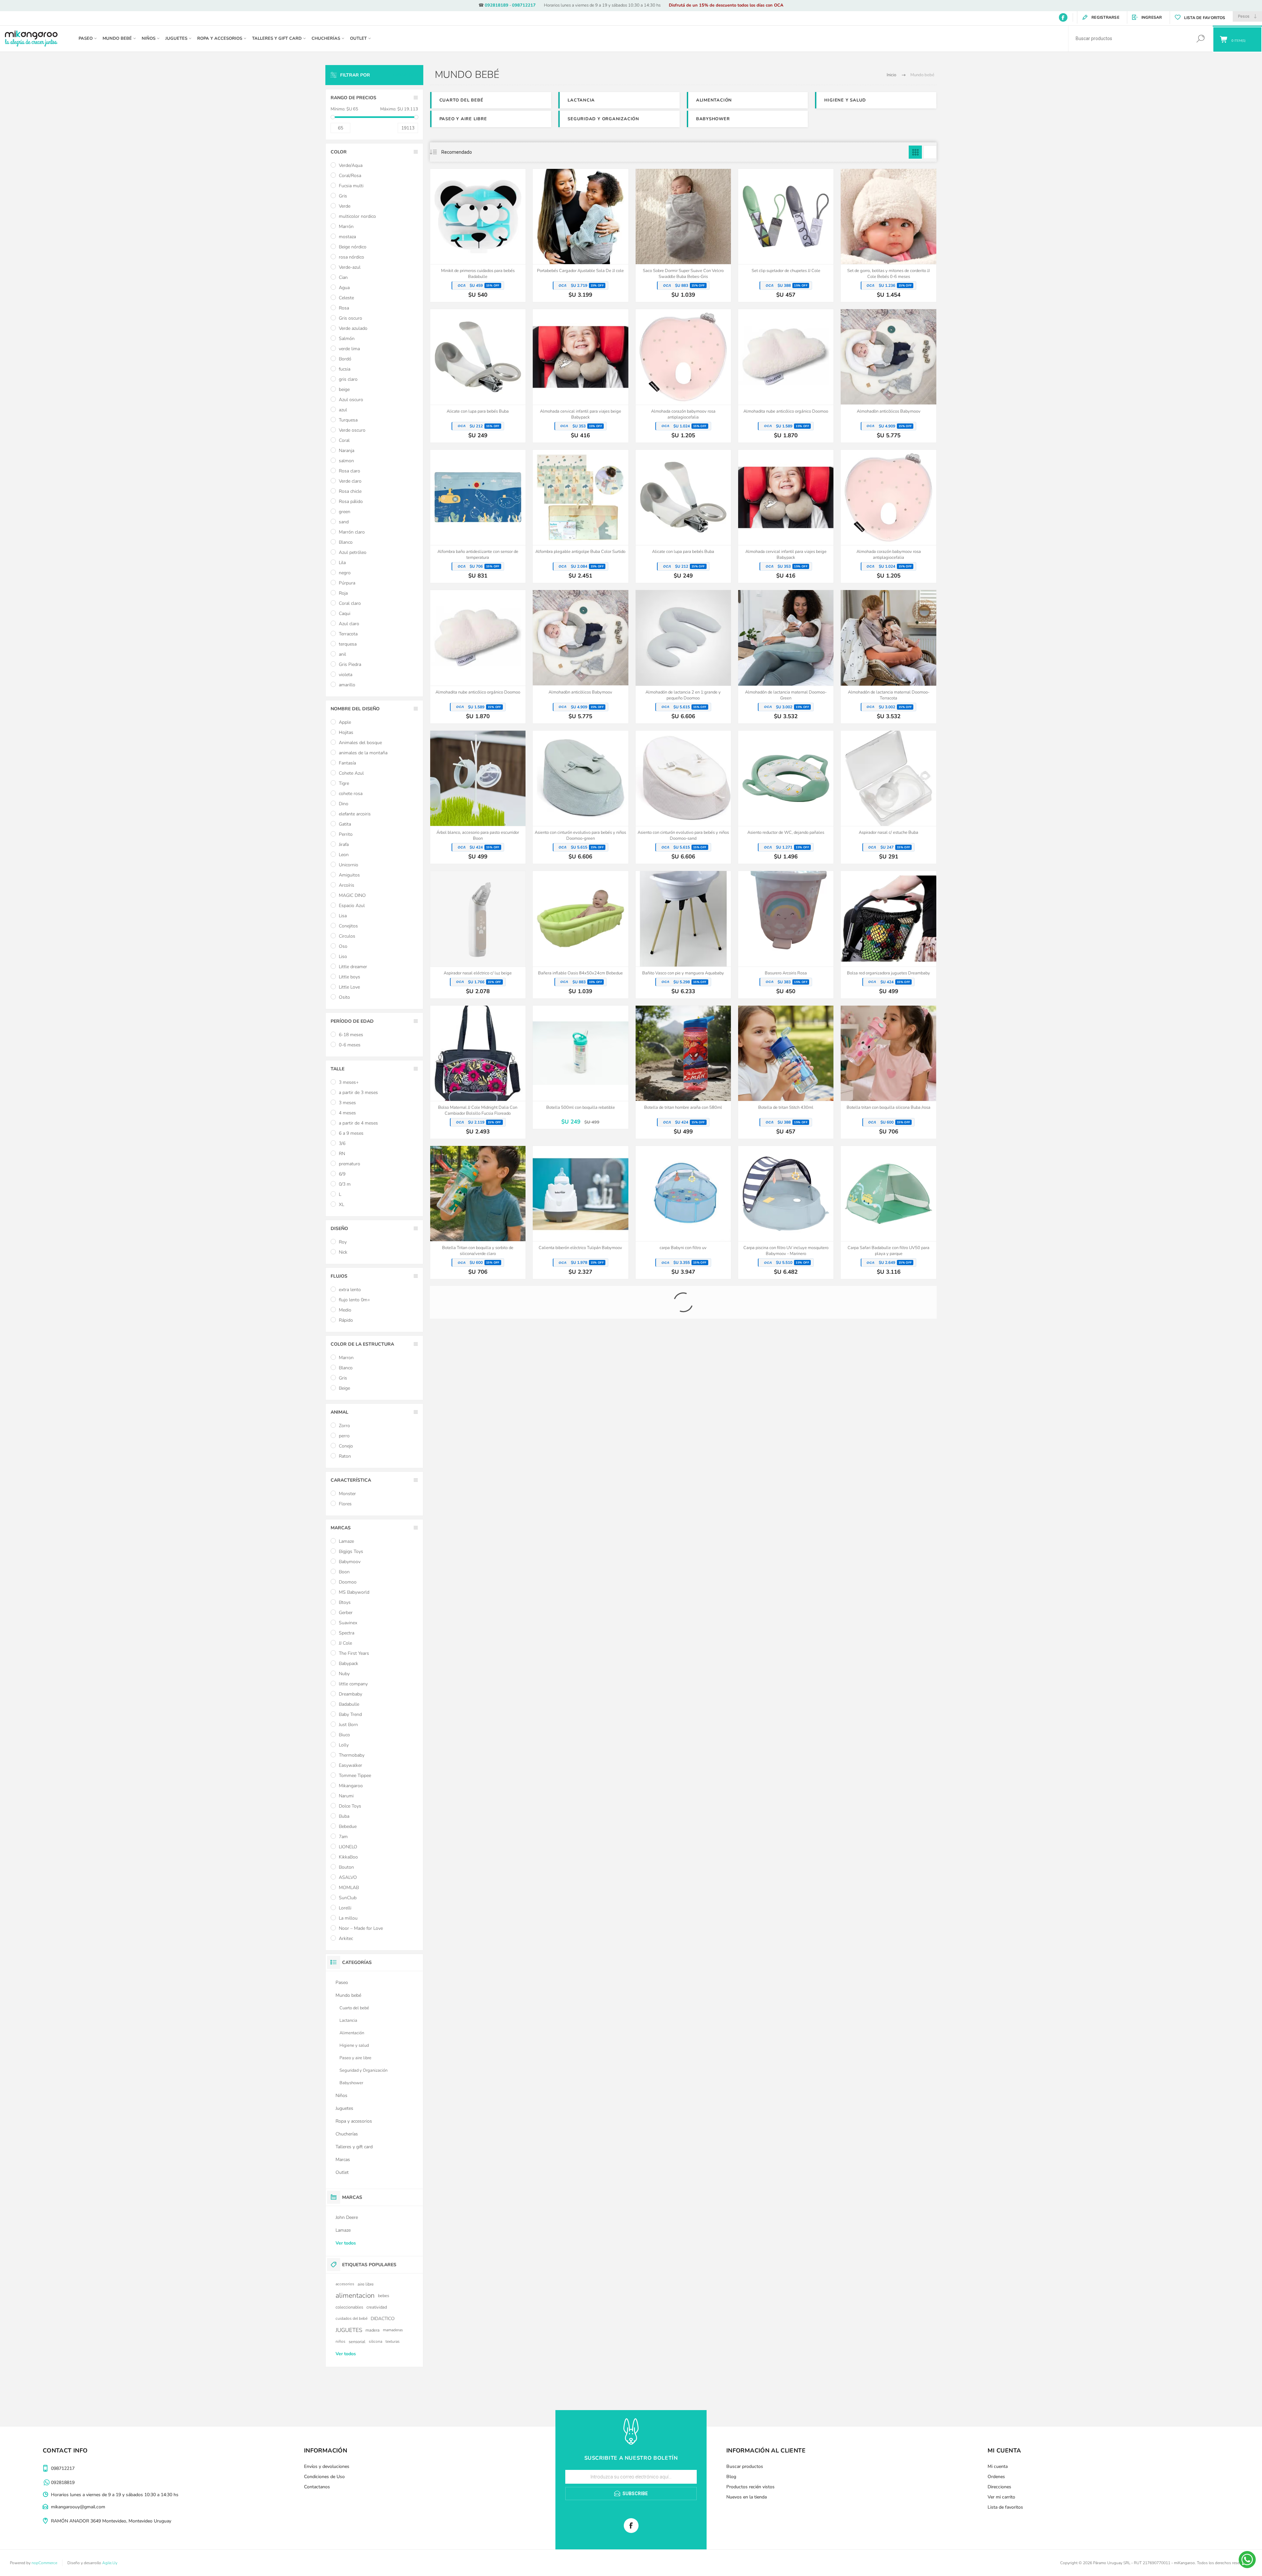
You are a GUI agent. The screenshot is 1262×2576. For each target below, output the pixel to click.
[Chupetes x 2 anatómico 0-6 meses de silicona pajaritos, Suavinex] (786, 1353)
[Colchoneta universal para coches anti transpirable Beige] (683, 1629)
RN (342, 1154)
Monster (347, 1494)
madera (373, 2330)
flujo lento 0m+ (354, 1300)
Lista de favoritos (1005, 2507)
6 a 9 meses (351, 1133)
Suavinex (348, 1623)
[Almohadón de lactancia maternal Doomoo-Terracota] (888, 657)
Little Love (349, 987)
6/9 (342, 1174)
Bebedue (348, 1826)
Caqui (345, 614)
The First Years (354, 1653)
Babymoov (350, 1562)
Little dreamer (353, 967)
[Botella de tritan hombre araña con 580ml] (683, 1072)
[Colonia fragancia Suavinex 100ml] (478, 1771)
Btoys (345, 1602)
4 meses (347, 1113)
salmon (346, 461)
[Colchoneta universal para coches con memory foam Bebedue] (786, 1629)
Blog (731, 2477)
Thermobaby (352, 1755)
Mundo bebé (348, 1995)
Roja (343, 593)
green (345, 512)
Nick (343, 1252)
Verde (345, 206)
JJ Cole (345, 1643)
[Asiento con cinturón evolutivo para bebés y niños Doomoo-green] (580, 797)
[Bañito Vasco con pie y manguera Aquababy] (683, 935)
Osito (344, 997)
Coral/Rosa (350, 176)
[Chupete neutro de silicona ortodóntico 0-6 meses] (683, 1353)
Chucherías (347, 2134)
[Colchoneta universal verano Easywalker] (888, 1629)
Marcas (343, 2160)
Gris (343, 196)
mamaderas (393, 2330)
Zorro (344, 1426)
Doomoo (348, 1582)
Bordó (345, 359)
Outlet (342, 2172)
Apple (345, 722)
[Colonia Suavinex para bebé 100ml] (580, 1771)
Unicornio (349, 865)
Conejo (346, 1446)
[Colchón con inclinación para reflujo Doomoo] (478, 1634)
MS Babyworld (354, 1592)
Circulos (347, 936)
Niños (341, 2096)
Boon (344, 1572)
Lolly (344, 1745)
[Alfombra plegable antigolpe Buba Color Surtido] (580, 516)
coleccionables (349, 2307)
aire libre (366, 2284)
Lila (342, 563)
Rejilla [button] (915, 152)
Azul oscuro (351, 400)
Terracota (348, 634)
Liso (343, 957)
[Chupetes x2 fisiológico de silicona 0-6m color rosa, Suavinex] (683, 1493)
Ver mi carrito (1001, 2497)
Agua (344, 288)
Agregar (470, 248)
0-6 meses (350, 1045)
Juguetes (344, 2108)
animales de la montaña (363, 753)
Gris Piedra (350, 664)
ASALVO (348, 1877)
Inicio (891, 75)
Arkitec (346, 1938)
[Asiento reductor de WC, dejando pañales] (786, 797)
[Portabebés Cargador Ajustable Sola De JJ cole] (580, 235)
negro (345, 573)
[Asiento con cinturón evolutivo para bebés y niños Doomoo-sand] (683, 797)
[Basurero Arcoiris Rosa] (786, 935)
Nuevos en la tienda (747, 2497)
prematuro (350, 1164)
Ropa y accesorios (354, 2121)
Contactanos (317, 2487)
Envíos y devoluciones (327, 2466)
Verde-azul (350, 267)
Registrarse (1105, 17)
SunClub (348, 1898)
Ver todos (346, 2243)
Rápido (346, 1320)
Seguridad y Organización (603, 119)
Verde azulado (353, 328)
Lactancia (581, 100)
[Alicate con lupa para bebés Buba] (478, 376)
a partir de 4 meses (358, 1123)
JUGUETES (349, 2330)
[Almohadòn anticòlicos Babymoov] (888, 376)
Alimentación (714, 100)
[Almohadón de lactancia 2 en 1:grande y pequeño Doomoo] (683, 657)
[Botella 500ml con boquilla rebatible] (580, 1067)
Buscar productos (745, 2466)
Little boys (350, 977)
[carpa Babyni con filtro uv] (683, 1212)
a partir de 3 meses (358, 1093)
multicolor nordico (357, 216)
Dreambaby (351, 1694)
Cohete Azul (351, 773)
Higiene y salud (845, 100)
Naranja (347, 451)
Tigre (344, 783)
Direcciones (999, 2487)
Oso (343, 946)
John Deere (347, 2217)
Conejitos (348, 926)
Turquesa (348, 420)
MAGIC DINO (352, 895)
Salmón (347, 339)
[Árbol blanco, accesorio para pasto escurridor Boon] (478, 797)
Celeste (346, 298)
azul (343, 410)
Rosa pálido (351, 502)
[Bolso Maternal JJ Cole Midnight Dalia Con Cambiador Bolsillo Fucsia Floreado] (478, 1072)
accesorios (345, 2284)
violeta (346, 675)
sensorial (357, 2342)
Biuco (344, 1735)
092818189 (497, 5)
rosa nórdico (351, 257)
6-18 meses (351, 1035)
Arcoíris (347, 885)
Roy (343, 1242)
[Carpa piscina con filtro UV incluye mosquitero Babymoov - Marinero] (786, 1212)
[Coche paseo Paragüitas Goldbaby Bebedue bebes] (888, 1493)
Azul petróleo (353, 552)
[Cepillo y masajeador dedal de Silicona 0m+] (580, 1348)
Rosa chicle (350, 491)
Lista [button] (930, 152)
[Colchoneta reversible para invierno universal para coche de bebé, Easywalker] (580, 1629)
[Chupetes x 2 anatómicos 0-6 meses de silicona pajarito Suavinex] (888, 1353)
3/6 (342, 1143)
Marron (346, 1358)
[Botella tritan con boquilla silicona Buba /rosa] (888, 1072)
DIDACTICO (383, 2319)
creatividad (377, 2307)
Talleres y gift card (354, 2147)
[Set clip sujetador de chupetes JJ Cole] (786, 235)
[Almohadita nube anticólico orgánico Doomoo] (786, 376)
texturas (393, 2341)
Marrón (346, 227)
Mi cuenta (998, 2466)
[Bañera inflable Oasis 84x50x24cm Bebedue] (580, 935)
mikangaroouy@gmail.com (78, 2507)
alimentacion (355, 2295)
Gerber (346, 1613)
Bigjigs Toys (351, 1551)
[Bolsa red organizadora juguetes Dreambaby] (888, 935)
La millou (348, 1918)
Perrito (346, 834)
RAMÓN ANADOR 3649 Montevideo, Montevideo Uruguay (111, 2521)
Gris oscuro (351, 318)
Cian (343, 277)
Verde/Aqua (351, 165)
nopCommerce (44, 2563)
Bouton (346, 1867)
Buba (344, 1816)
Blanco (346, 542)
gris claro (348, 379)
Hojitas (346, 732)
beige (344, 389)
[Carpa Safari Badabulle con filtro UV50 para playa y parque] (888, 1212)
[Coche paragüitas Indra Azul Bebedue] (786, 1493)
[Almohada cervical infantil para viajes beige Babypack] (580, 376)
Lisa (343, 916)
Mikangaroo (351, 1786)
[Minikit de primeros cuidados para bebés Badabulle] (478, 235)
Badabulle (349, 1704)
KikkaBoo (348, 1857)
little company (353, 1684)
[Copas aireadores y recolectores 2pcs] (683, 1771)
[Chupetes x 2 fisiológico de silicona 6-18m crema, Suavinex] (478, 1493)
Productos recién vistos (750, 2487)
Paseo (342, 1983)
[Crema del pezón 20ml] (888, 1771)
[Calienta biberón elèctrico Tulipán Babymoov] (580, 1212)
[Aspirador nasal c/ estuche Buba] (888, 797)
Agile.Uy (110, 2563)
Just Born (348, 1725)
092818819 (63, 2483)
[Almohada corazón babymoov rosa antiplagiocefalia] (683, 376)
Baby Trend (350, 1714)
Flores (345, 1504)
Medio (345, 1310)
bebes (384, 2296)
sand (344, 522)
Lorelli (345, 1908)
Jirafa (344, 844)
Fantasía (347, 763)
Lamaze (346, 1541)
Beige (344, 1388)
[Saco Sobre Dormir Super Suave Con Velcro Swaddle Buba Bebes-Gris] (683, 235)
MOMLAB (349, 1888)
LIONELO (348, 1847)
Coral (344, 440)
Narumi (346, 1796)
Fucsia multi (351, 186)
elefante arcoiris (355, 814)
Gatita (345, 824)
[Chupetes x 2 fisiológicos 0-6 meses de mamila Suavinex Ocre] (580, 1493)
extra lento (350, 1290)
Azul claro (349, 624)
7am (343, 1837)
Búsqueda (1200, 39)
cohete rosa (351, 794)
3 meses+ (349, 1082)
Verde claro (350, 481)
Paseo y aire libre (463, 119)
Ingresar (1152, 17)
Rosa (344, 308)
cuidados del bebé (351, 2318)
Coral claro (350, 603)
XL (341, 1205)
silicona (375, 2341)
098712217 (524, 5)
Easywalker (351, 1765)
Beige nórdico (353, 247)
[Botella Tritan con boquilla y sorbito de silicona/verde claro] (478, 1212)
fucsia (345, 369)
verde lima (349, 349)
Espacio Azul (352, 906)
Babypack (349, 1664)
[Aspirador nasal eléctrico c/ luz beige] (478, 935)
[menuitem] (427, 2466)
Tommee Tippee (355, 1776)
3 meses (347, 1103)
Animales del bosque (360, 743)
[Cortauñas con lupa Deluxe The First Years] (786, 1771)
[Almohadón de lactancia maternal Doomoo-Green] (786, 657)
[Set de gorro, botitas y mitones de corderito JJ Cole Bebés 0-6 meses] (888, 235)
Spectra (347, 1633)
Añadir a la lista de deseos (505, 248)
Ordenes (996, 2477)
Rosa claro (350, 471)
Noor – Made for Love (361, 1928)
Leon (344, 855)
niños (340, 2341)
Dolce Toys (350, 1806)
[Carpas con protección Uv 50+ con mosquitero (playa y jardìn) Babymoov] (478, 1353)
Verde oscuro (352, 430)
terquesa (348, 644)
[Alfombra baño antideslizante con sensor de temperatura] (478, 516)
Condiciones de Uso (324, 2477)
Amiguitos (349, 875)
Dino (344, 804)
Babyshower (713, 119)
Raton (345, 1456)
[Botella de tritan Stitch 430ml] (786, 1072)
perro (344, 1436)
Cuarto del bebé (461, 100)
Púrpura (347, 583)
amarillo (347, 685)
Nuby (344, 1674)
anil (342, 654)
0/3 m (345, 1184)
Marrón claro (352, 532)
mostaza (347, 237)
